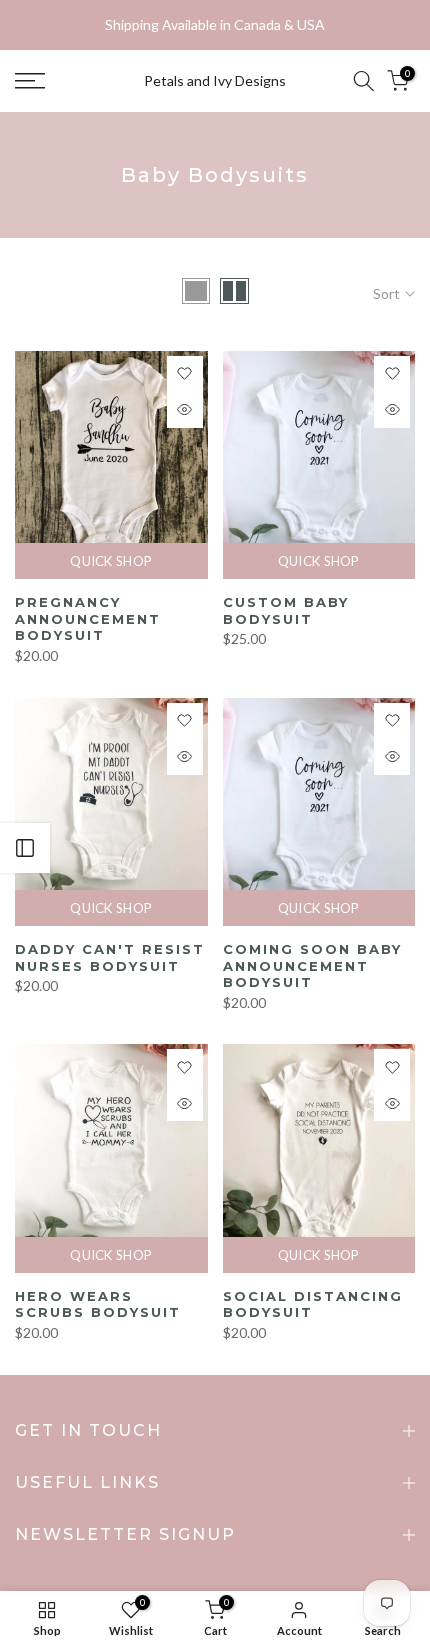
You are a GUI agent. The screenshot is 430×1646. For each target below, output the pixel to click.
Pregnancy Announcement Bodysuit (88, 618)
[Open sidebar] (25, 848)
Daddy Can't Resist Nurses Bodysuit (110, 957)
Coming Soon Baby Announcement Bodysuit (312, 965)
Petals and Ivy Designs (215, 81)
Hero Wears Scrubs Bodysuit (98, 1304)
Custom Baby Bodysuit (286, 610)
